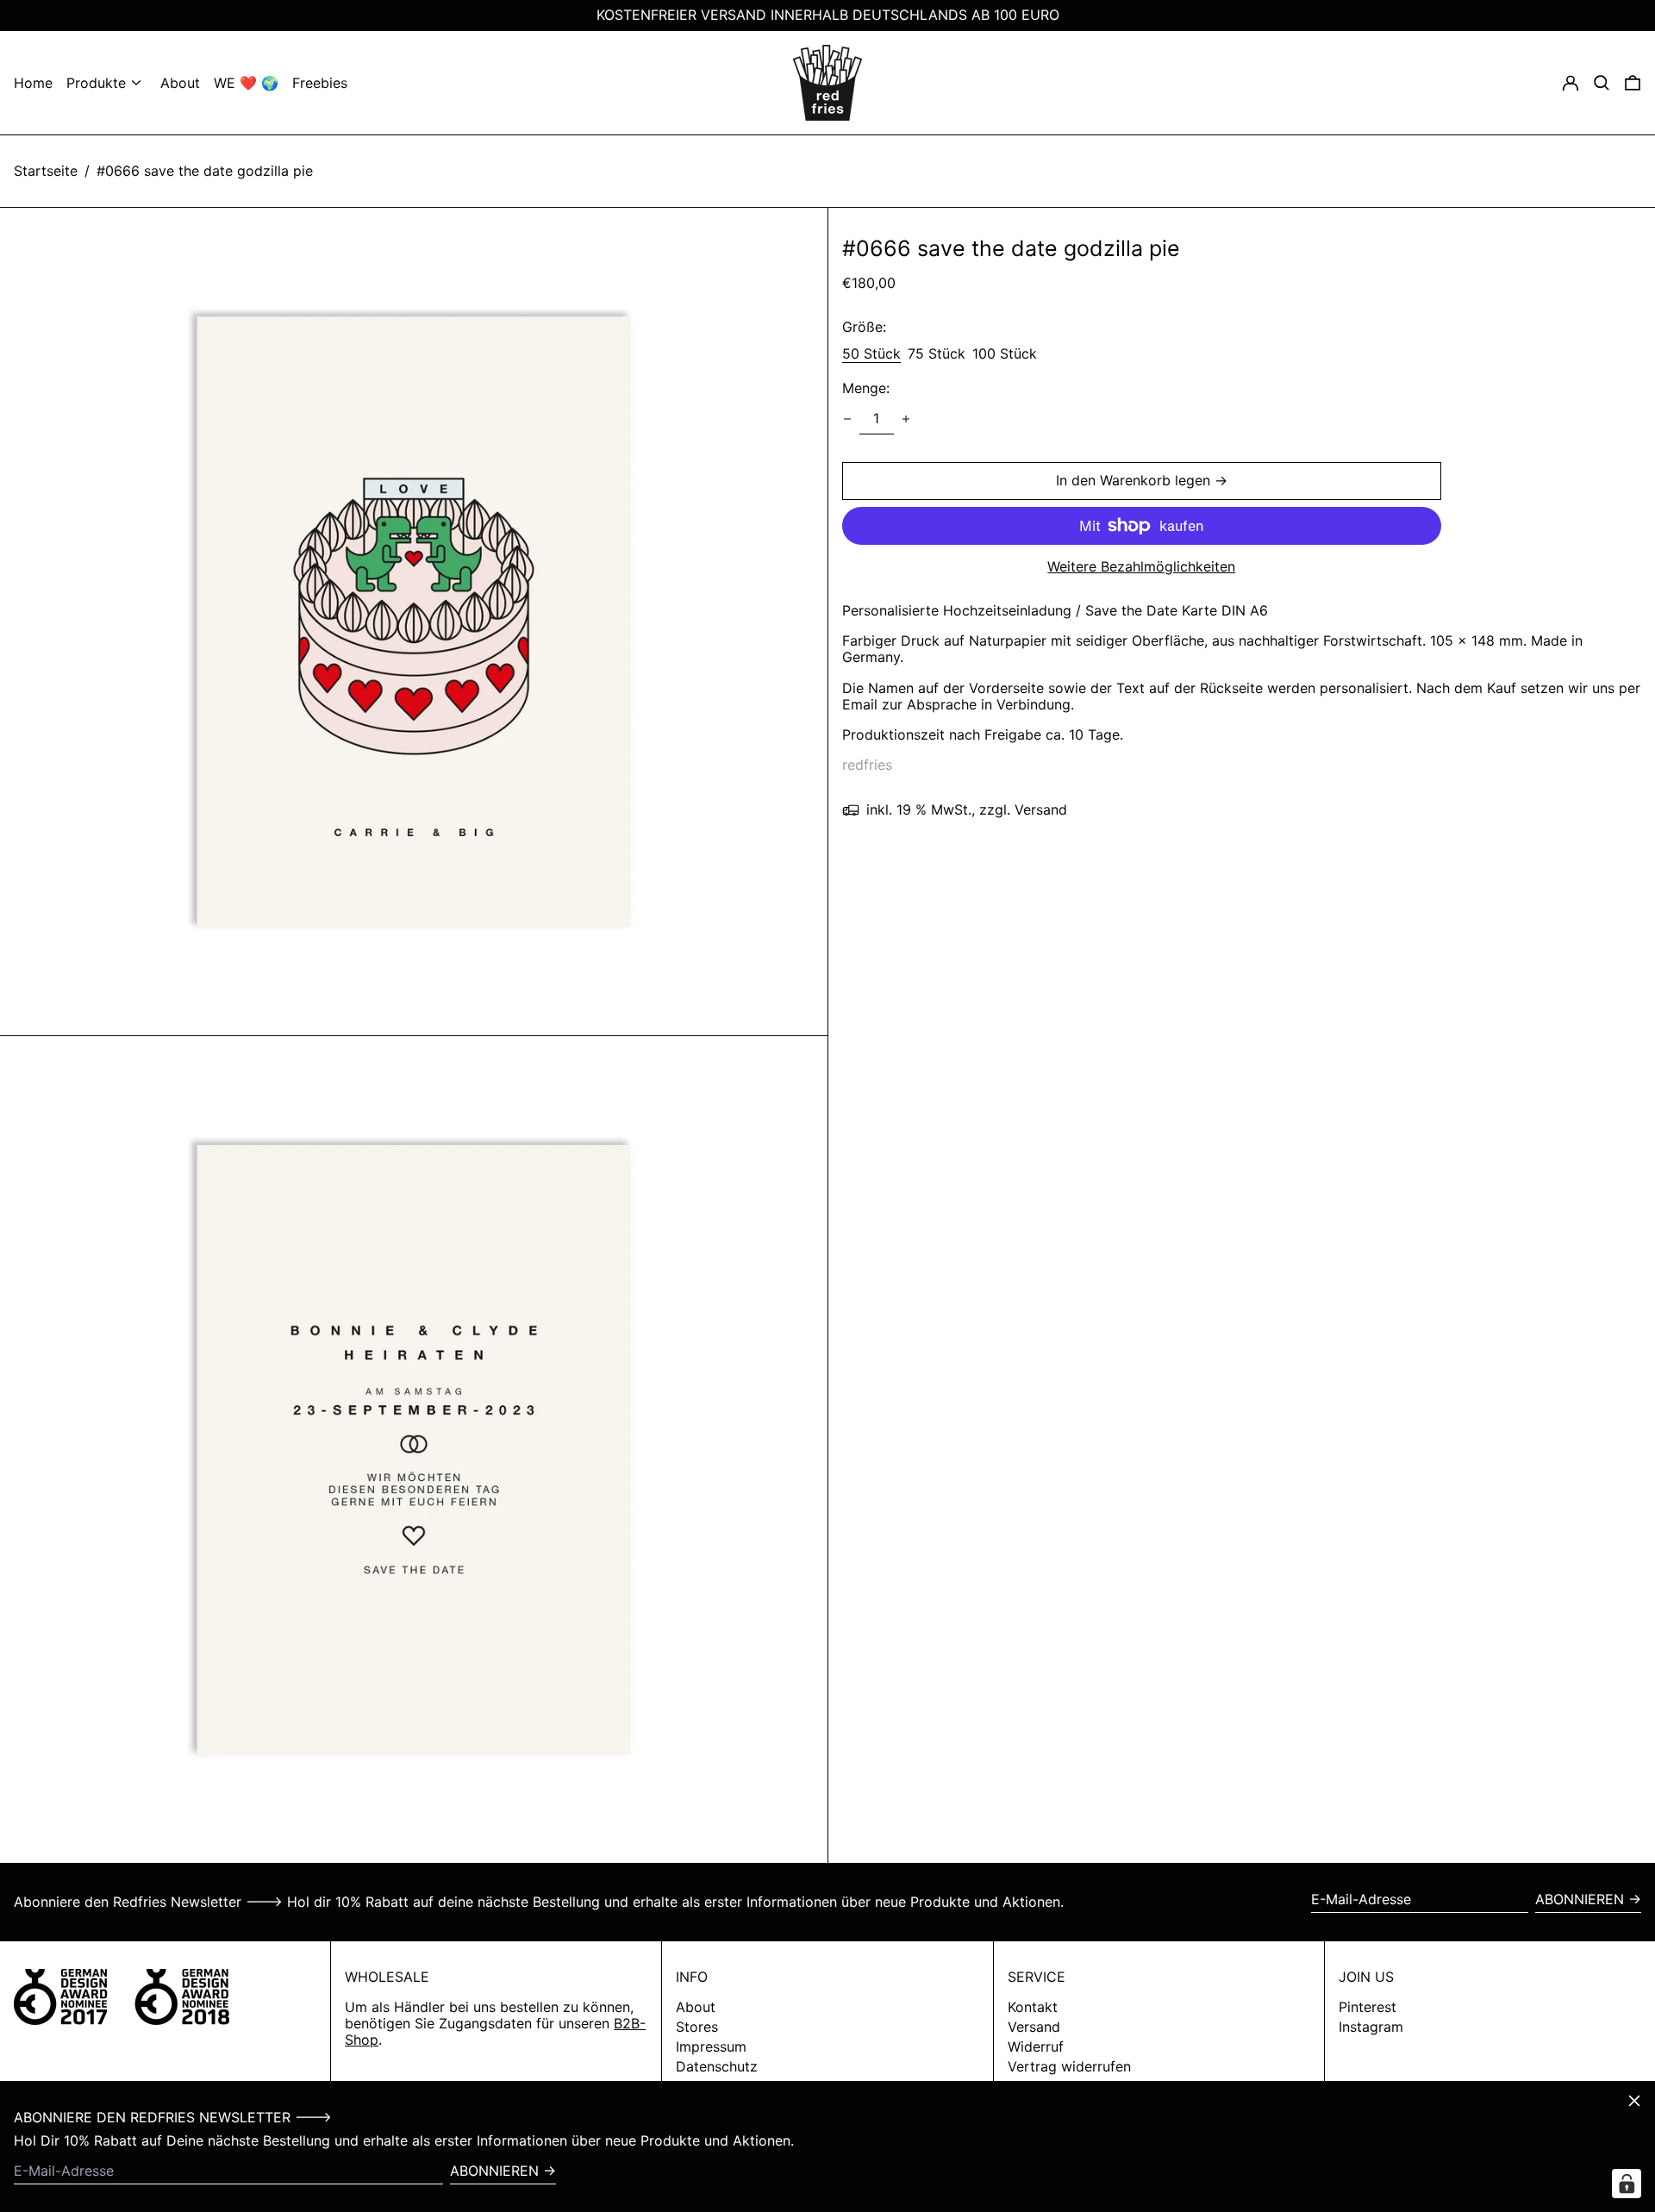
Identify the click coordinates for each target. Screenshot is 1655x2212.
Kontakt (1033, 2007)
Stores (697, 2027)
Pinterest (1368, 2007)
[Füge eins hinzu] (906, 419)
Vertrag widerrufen (1069, 2066)
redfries (867, 765)
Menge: (866, 388)
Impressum (711, 2046)
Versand (1034, 2027)
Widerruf (1036, 2046)
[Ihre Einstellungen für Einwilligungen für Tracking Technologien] (1627, 2184)
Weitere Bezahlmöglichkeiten (1141, 567)
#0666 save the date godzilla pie (205, 171)
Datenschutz (717, 2066)
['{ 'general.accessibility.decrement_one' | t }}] (847, 419)
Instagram (1371, 2027)
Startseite (46, 171)
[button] (1633, 83)
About (696, 2007)
